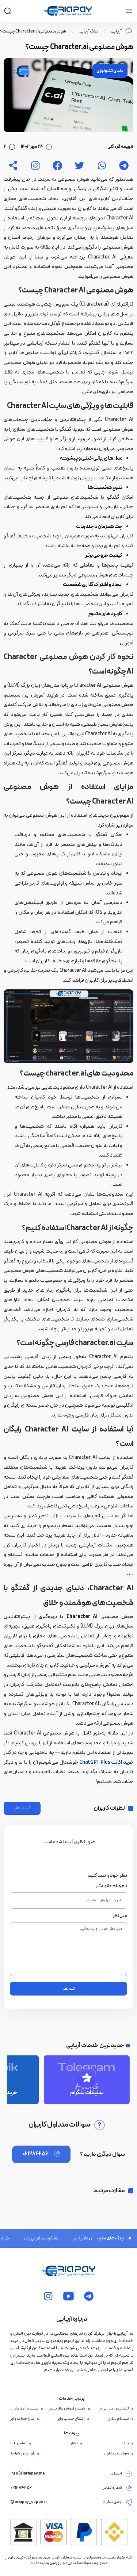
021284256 (35, 2154)
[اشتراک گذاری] (13, 166)
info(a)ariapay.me (28, 2474)
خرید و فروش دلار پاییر (83, 2238)
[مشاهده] (124, 166)
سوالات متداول (116, 2454)
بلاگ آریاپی (88, 31)
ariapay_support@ (29, 2502)
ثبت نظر (22, 1808)
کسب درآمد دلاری (24, 2409)
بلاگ (125, 2443)
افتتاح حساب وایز (71, 2419)
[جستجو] (7, 11)
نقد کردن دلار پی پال (31, 2238)
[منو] (129, 11)
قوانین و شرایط (22, 2454)
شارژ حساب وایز (22, 2419)
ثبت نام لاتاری (118, 2419)
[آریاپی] (68, 11)
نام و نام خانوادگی (111, 1886)
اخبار (74, 2443)
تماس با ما (18, 2443)
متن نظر (120, 1916)
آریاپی (116, 31)
